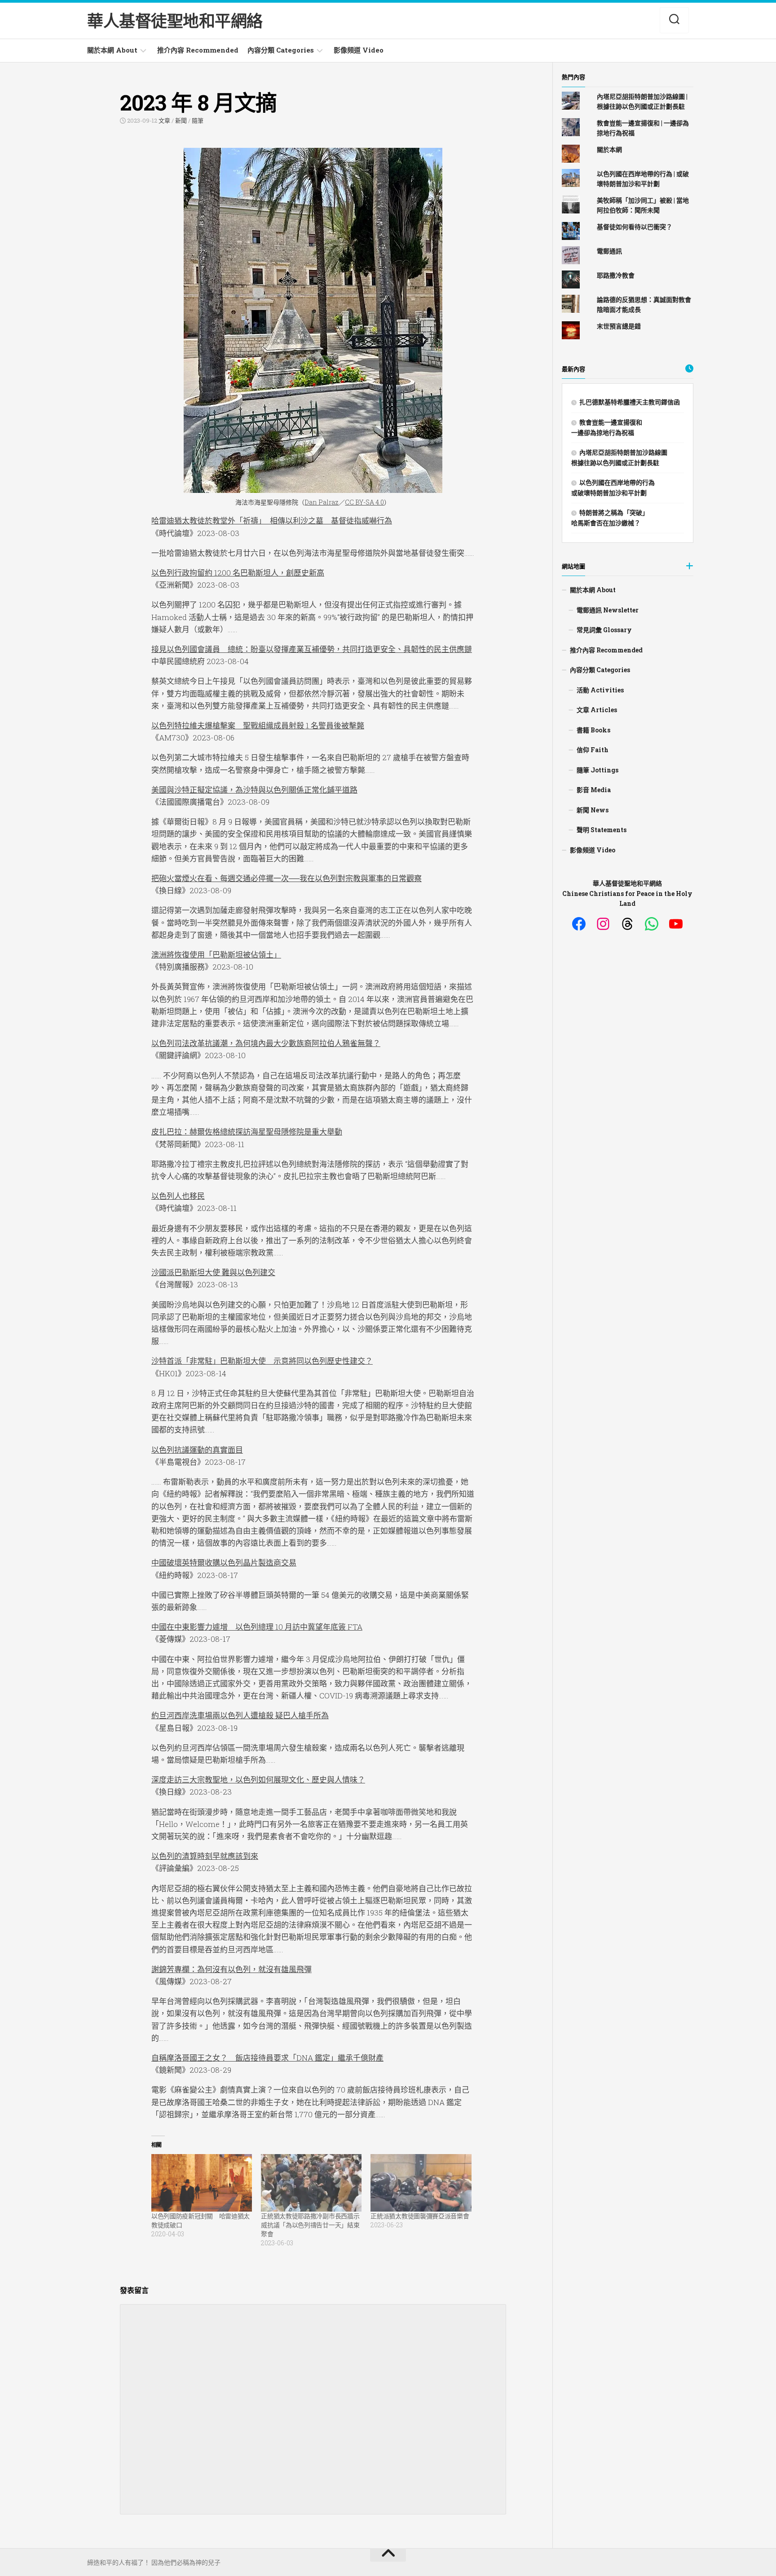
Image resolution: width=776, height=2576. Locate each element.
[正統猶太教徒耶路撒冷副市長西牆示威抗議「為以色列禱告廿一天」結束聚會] (311, 2183)
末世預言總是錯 (619, 326)
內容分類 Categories (281, 50)
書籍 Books (593, 730)
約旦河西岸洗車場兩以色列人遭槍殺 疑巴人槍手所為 (240, 1715)
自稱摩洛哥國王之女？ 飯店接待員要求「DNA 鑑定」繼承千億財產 (267, 2058)
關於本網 (609, 149)
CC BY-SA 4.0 (364, 502)
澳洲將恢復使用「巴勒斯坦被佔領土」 (216, 955)
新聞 (181, 120)
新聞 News (593, 810)
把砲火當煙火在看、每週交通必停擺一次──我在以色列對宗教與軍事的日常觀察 (287, 878)
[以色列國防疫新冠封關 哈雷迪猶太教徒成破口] (202, 2183)
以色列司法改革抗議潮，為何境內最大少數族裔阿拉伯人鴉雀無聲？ (266, 1043)
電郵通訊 (609, 251)
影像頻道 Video (359, 50)
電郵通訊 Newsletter (608, 610)
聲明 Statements (602, 830)
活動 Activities (600, 690)
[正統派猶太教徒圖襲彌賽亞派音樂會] (421, 2183)
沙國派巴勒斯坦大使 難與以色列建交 (213, 1272)
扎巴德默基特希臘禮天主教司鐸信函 (630, 402)
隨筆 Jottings (597, 770)
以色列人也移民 (178, 1196)
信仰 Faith (593, 750)
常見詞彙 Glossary (604, 630)
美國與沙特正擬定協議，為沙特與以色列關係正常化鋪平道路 (254, 790)
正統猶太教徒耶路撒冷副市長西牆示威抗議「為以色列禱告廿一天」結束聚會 (310, 2225)
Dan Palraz (322, 502)
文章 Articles (597, 710)
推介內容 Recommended (198, 50)
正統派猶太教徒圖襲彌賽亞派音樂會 (420, 2216)
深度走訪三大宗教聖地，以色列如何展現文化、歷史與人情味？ (258, 1780)
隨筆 (198, 120)
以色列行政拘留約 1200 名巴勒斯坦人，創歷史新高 (238, 573)
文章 (164, 120)
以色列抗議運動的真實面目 (197, 1450)
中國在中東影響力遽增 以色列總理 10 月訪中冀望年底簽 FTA (257, 1627)
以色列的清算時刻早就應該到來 (205, 1856)
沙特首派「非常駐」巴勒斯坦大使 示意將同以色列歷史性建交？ (262, 1361)
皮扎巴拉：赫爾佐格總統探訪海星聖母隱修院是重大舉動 (247, 1132)
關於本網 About (112, 50)
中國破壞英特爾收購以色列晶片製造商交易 (224, 1563)
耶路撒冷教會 (616, 275)
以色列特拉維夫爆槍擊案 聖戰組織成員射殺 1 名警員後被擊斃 (258, 725)
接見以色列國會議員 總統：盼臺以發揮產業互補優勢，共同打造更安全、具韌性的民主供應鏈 (312, 649)
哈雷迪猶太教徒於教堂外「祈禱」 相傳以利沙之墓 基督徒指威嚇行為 (272, 521)
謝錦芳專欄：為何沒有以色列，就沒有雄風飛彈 (231, 1969)
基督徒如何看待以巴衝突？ (635, 227)
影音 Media (594, 790)
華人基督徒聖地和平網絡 (175, 21)
